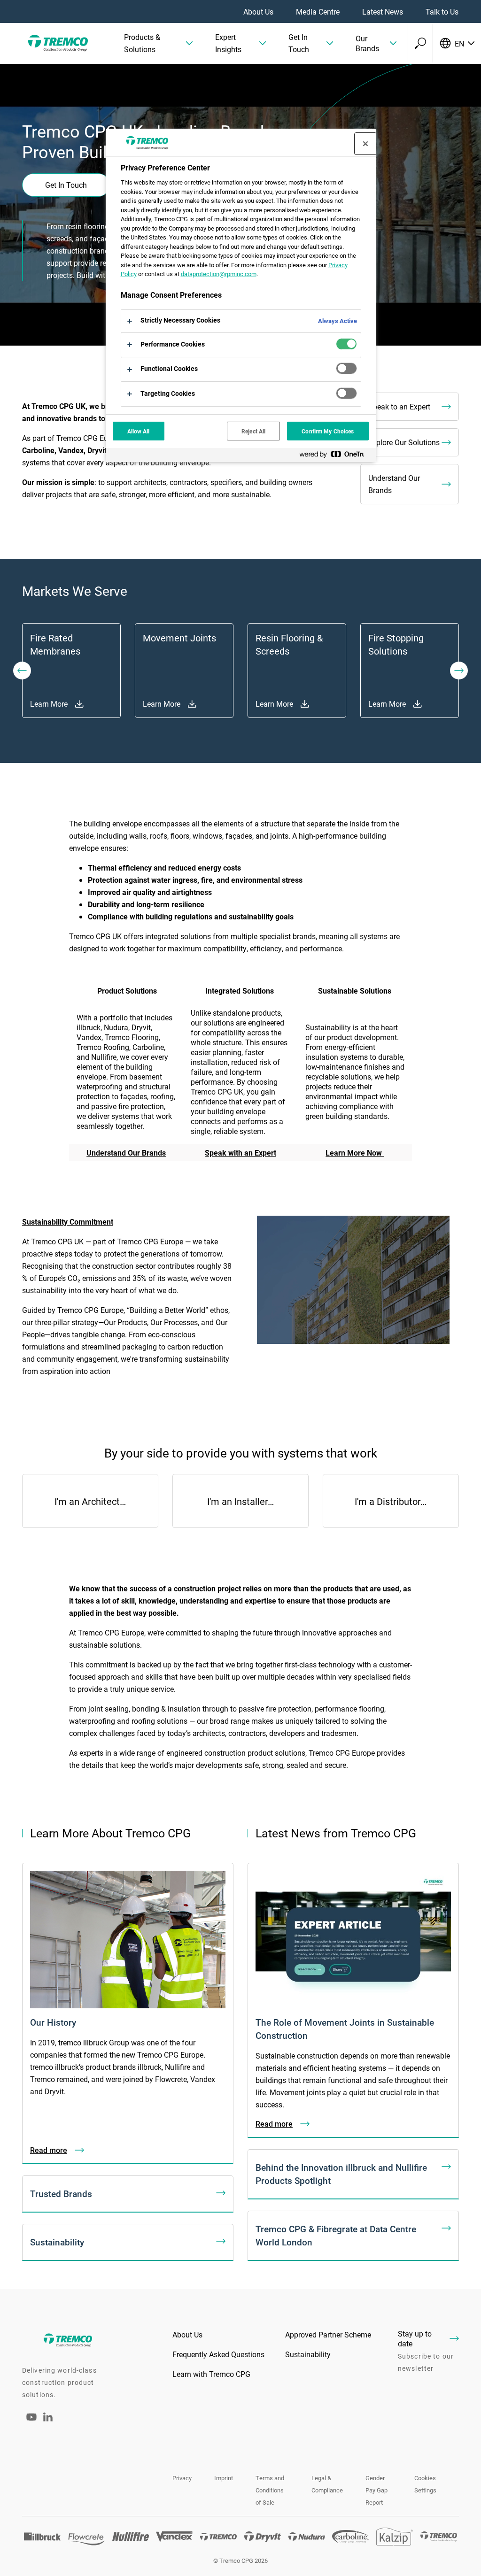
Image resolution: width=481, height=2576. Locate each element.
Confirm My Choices (328, 431)
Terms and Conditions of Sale (270, 2490)
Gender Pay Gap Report (376, 2490)
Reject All (253, 431)
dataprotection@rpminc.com (219, 274)
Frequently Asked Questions (218, 2354)
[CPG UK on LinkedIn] (48, 2418)
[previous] (22, 671)
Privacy (182, 2478)
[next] (459, 671)
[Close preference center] (365, 144)
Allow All (139, 431)
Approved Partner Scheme (328, 2334)
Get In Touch (66, 185)
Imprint (224, 2478)
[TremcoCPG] (56, 43)
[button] (158, 43)
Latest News (383, 12)
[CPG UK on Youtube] (31, 2423)
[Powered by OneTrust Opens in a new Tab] (335, 456)
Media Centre (318, 12)
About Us (258, 12)
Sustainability (308, 2354)
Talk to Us (442, 12)
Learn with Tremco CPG (211, 2374)
